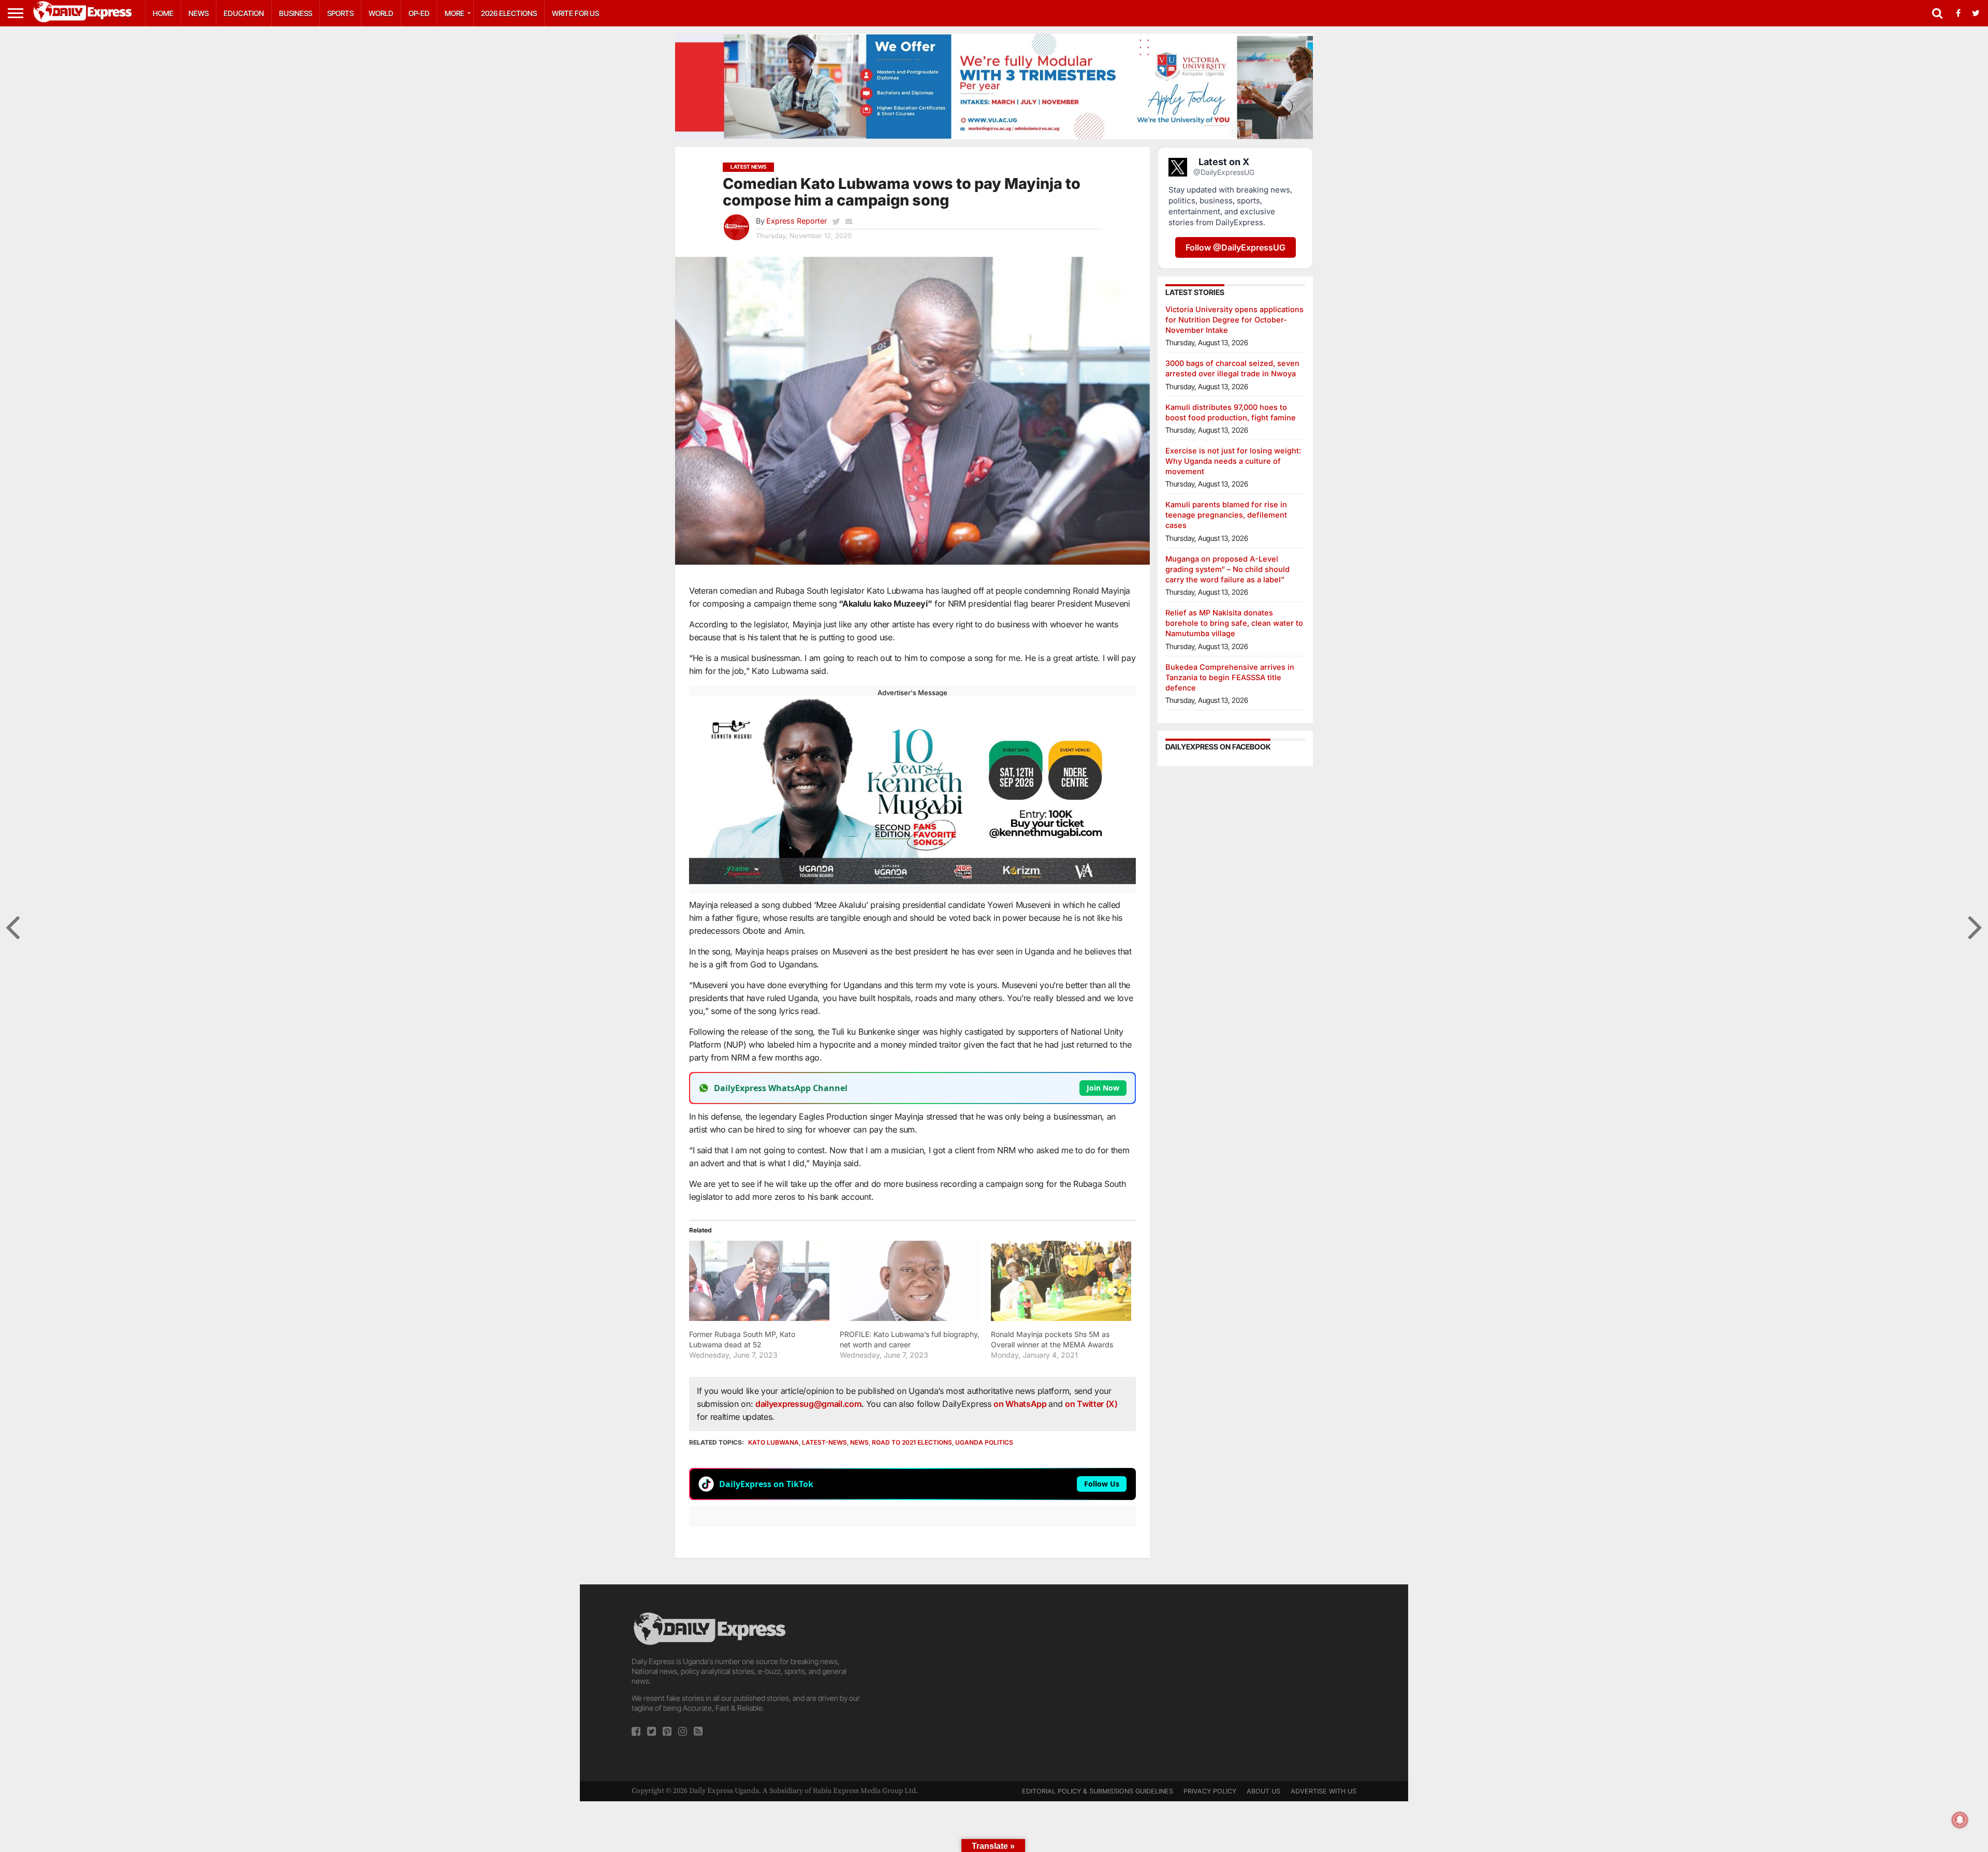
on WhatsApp (1021, 1404)
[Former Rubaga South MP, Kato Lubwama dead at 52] (759, 1281)
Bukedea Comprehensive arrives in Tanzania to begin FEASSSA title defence (1230, 677)
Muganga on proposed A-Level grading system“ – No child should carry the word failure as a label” (1227, 569)
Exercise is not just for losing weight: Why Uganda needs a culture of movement (1233, 461)
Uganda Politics (984, 1442)
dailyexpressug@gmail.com (808, 1404)
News (199, 13)
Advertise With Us (1324, 1791)
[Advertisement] (994, 1683)
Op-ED (419, 13)
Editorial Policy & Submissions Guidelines (1098, 1791)
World (381, 13)
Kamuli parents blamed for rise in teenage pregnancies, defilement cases (1226, 515)
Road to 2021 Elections (912, 1442)
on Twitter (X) (1091, 1404)
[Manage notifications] (1960, 1820)
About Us (1263, 1791)
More (455, 13)
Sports (340, 13)
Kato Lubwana (773, 1442)
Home (163, 13)
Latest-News (824, 1442)
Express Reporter (796, 221)
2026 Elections (509, 13)
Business (296, 13)
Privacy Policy (1210, 1791)
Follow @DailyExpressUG (1236, 247)
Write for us (575, 13)
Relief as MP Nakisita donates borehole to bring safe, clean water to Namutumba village (1234, 623)
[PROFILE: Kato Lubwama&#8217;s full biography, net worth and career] (910, 1281)
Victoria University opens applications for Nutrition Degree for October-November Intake (1234, 320)
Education (244, 13)
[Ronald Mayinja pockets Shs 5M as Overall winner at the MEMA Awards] (1061, 1281)
